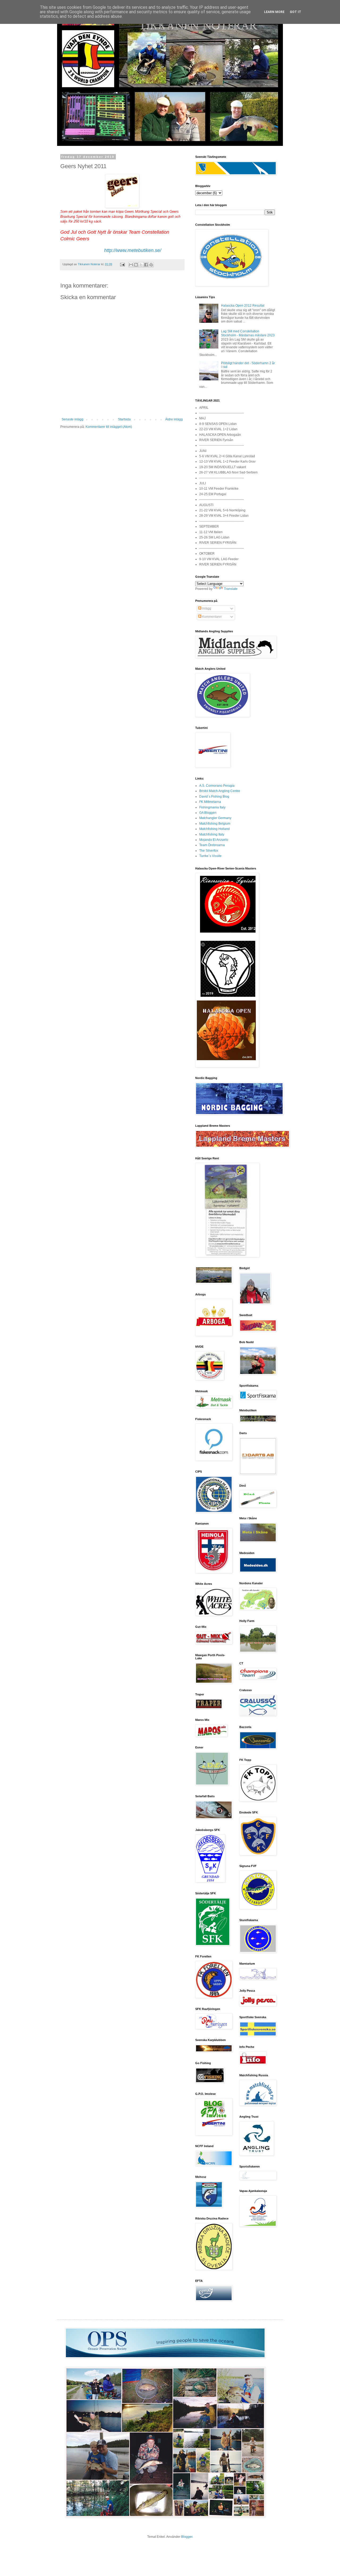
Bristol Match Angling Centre (220, 791)
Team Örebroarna (212, 845)
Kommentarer (212, 617)
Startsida (124, 419)
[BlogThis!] (136, 265)
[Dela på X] (141, 265)
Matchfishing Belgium (215, 824)
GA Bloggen (208, 813)
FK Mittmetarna (210, 802)
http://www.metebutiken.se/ (133, 250)
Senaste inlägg (73, 419)
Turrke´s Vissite (210, 856)
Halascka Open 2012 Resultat (243, 306)
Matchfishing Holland (214, 829)
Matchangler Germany (215, 818)
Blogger (187, 2537)
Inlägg (206, 608)
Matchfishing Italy (212, 834)
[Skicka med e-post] (131, 265)
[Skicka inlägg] (122, 264)
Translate (231, 589)
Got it (296, 12)
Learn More (274, 12)
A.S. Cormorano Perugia (217, 786)
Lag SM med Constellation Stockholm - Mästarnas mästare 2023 (248, 333)
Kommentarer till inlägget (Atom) (109, 427)
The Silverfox (209, 851)
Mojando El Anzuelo (214, 840)
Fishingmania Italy (212, 807)
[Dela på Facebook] (146, 265)
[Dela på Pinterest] (151, 265)
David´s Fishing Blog (214, 797)
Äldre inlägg (174, 419)
